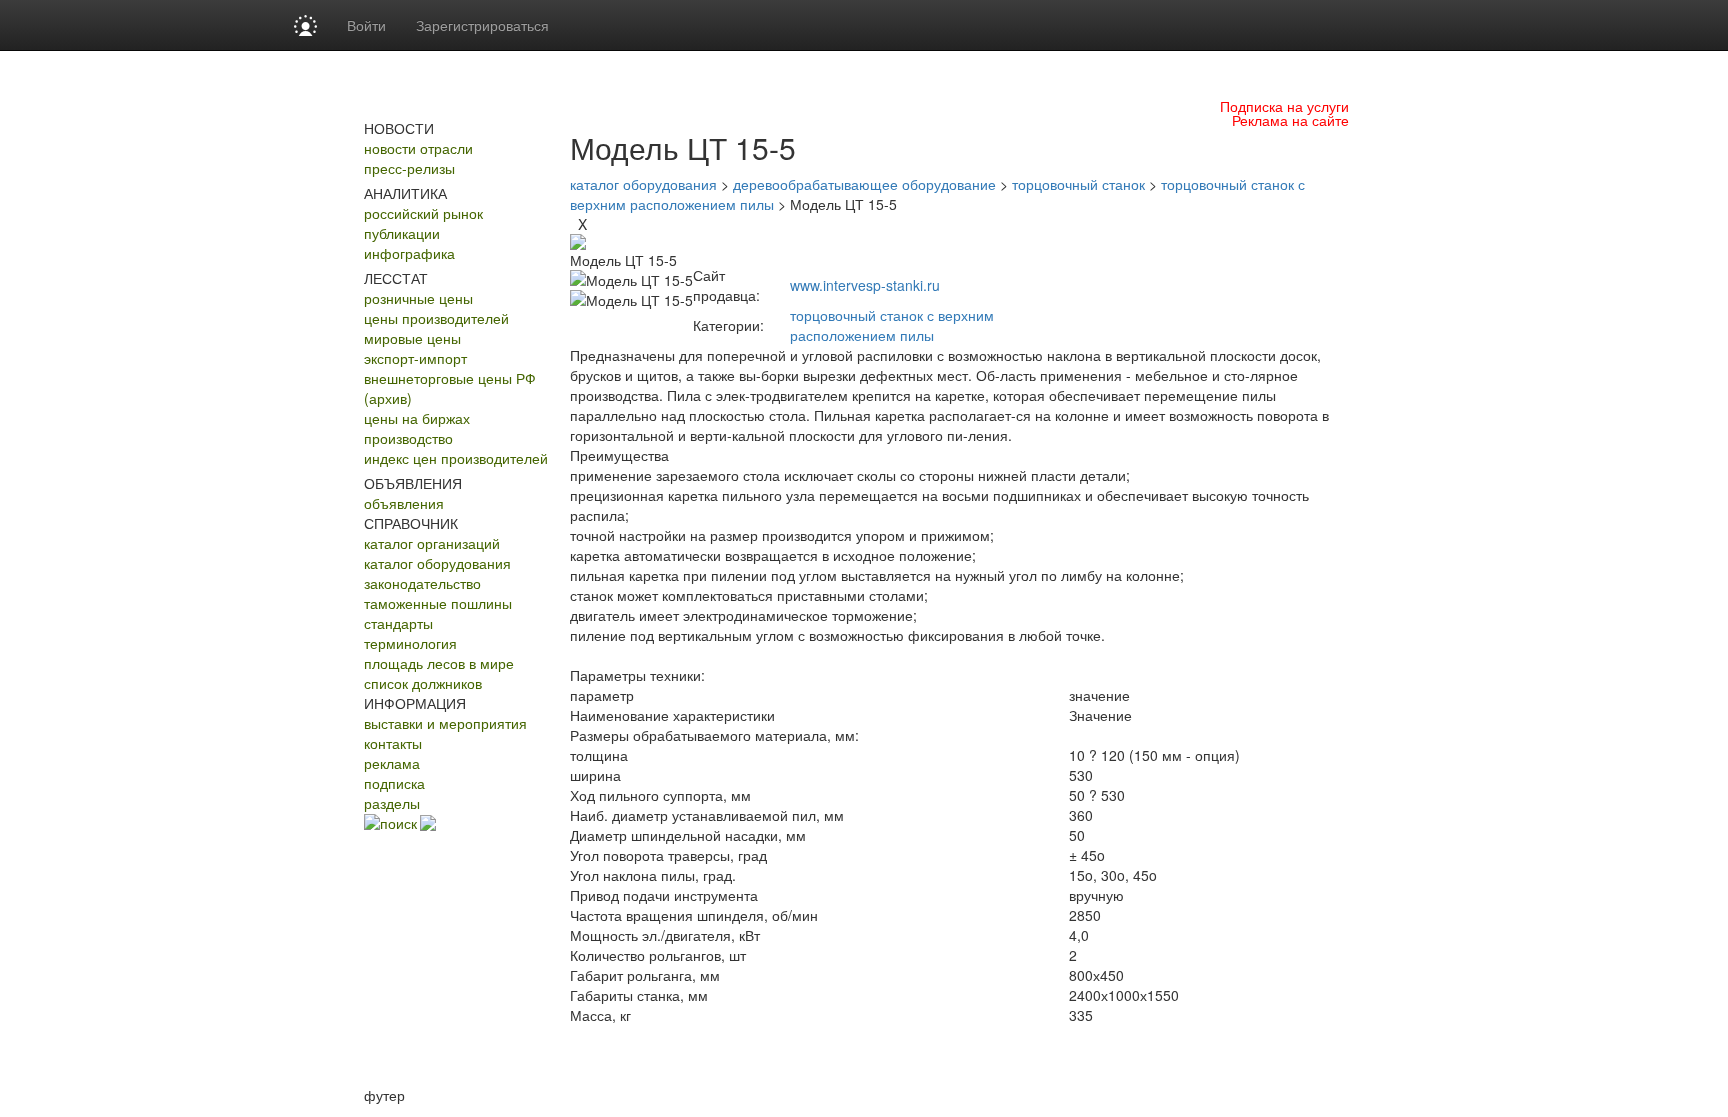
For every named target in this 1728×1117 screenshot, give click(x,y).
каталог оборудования (437, 563)
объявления (404, 503)
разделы (392, 803)
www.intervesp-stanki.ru (865, 285)
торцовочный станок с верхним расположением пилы (892, 325)
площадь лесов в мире (439, 663)
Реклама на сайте (1290, 120)
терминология (410, 643)
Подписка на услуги (1284, 106)
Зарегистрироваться (482, 25)
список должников (423, 683)
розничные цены (418, 298)
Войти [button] (366, 25)
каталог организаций (432, 543)
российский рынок (423, 213)
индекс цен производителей (456, 458)
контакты (393, 743)
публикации (402, 233)
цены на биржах (417, 418)
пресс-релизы (409, 168)
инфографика (409, 253)
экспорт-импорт (415, 358)
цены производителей (436, 318)
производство (408, 438)
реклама (392, 763)
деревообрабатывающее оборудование (864, 184)
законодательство (422, 583)
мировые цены (412, 338)
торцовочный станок (1078, 184)
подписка (394, 783)
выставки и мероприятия (445, 723)
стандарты (398, 623)
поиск (398, 823)
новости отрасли (418, 148)
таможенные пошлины (438, 603)
